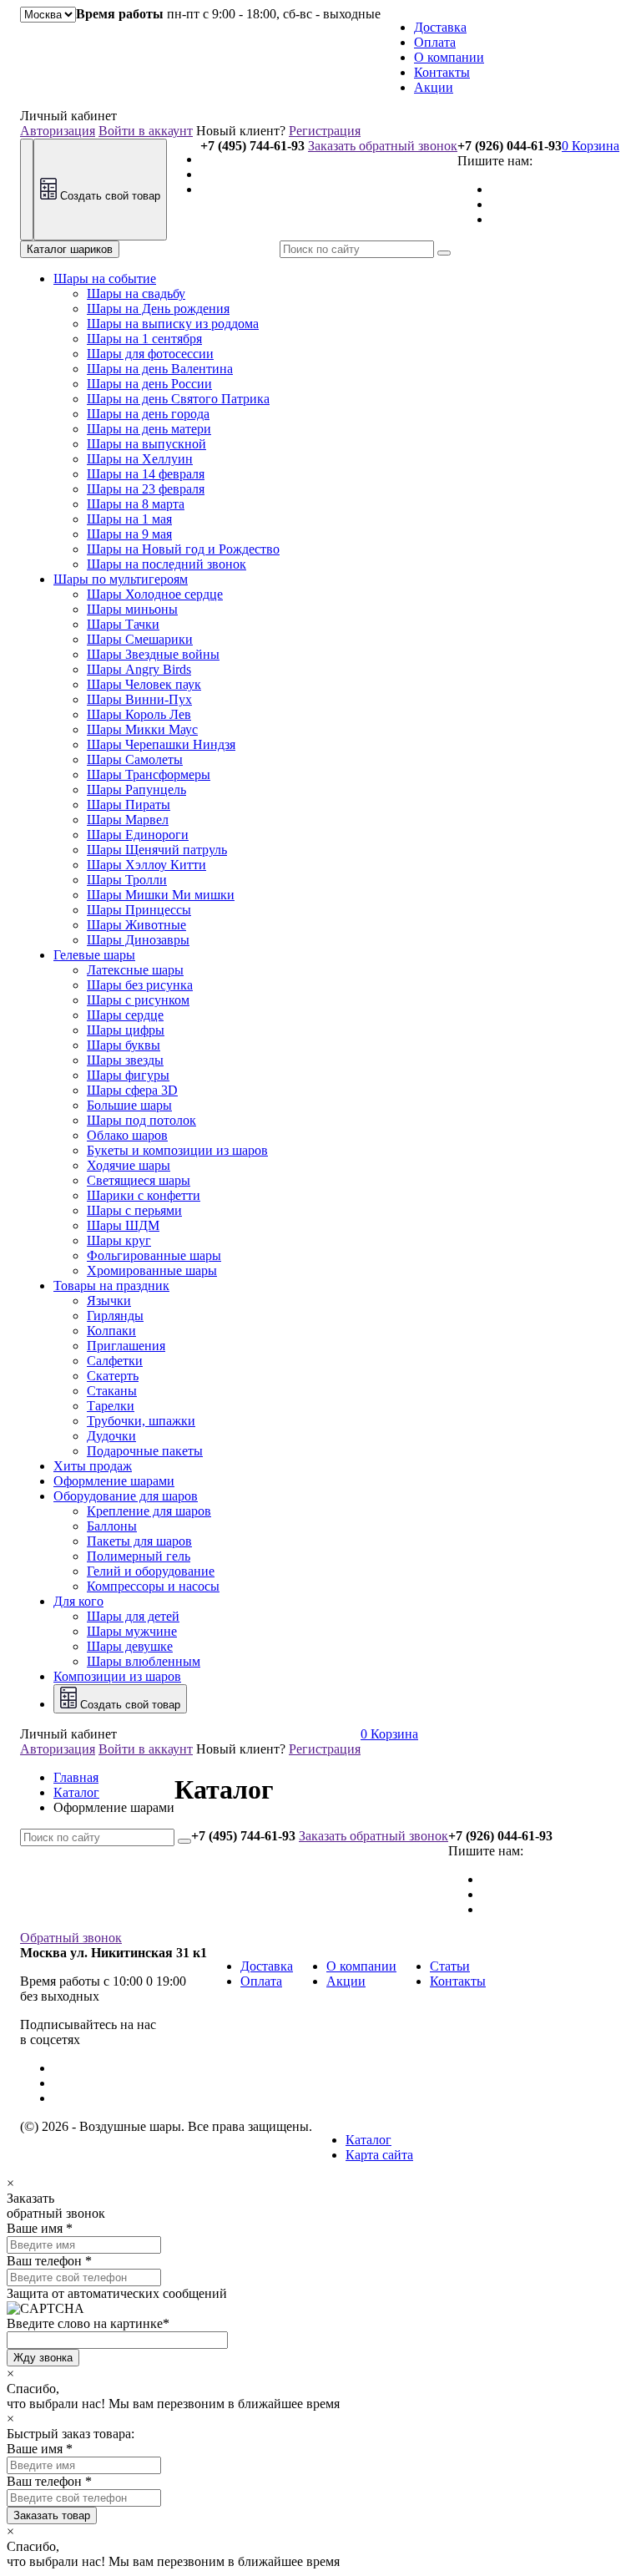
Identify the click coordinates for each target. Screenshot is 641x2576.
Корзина (591, 146)
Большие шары (129, 1105)
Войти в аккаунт (146, 131)
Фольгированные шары (154, 1255)
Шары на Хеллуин (140, 459)
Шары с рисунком (138, 1000)
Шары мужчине (132, 1631)
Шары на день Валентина (160, 369)
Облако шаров (127, 1135)
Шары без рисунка (140, 985)
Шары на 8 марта (136, 504)
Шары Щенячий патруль (157, 850)
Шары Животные (136, 925)
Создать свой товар (109, 196)
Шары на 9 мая (129, 534)
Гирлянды (115, 1316)
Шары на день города (148, 414)
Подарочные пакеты (145, 1451)
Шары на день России (149, 384)
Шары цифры (126, 1030)
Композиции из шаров (117, 1676)
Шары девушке (130, 1646)
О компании (449, 57)
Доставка (440, 27)
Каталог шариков (70, 249)
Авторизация (58, 131)
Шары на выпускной (146, 444)
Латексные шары (135, 970)
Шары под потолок (141, 1120)
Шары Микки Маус (142, 729)
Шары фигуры (128, 1075)
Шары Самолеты (135, 759)
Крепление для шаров (149, 1511)
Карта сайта (379, 2155)
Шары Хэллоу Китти (146, 865)
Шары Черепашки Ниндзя (161, 744)
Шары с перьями (134, 1210)
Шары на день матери (149, 429)
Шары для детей (133, 1616)
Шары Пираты (129, 805)
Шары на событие (105, 278)
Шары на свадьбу (136, 294)
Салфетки (115, 1361)
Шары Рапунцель (136, 790)
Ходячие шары (129, 1165)
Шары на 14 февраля (146, 474)
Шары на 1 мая (129, 519)
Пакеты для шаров (139, 1541)
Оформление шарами (114, 1481)
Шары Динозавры (138, 940)
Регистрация (325, 131)
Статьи (450, 1966)
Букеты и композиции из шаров (177, 1150)
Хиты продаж (93, 1466)
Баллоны (112, 1526)
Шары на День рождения (158, 309)
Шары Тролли (127, 880)
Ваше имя (35, 2228)
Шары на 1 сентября (144, 339)
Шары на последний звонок (167, 564)
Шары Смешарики (140, 639)
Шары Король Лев (139, 714)
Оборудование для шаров (126, 1496)
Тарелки (111, 1406)
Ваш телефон (44, 2261)
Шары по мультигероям (121, 579)
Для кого (78, 1601)
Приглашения (126, 1346)
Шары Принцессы (139, 910)
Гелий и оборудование (151, 1571)
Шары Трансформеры (149, 774)
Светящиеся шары (139, 1180)
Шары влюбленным (144, 1661)
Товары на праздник (111, 1285)
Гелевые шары (94, 955)
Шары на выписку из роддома (173, 324)
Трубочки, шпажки (141, 1421)
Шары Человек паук (144, 684)
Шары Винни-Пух (139, 699)
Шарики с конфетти (144, 1195)
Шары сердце (125, 1015)
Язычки (109, 1301)
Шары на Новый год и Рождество (183, 549)
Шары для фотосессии (150, 354)
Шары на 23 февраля (146, 489)
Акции (434, 87)
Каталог (368, 2140)
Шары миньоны (132, 609)
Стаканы (112, 1391)
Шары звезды (125, 1060)
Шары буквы (124, 1045)
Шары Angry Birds (139, 669)
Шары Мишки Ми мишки (161, 895)
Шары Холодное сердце (155, 594)
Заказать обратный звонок (383, 146)
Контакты (442, 72)
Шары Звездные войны (153, 654)
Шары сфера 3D (132, 1090)
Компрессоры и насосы (153, 1586)
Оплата (435, 42)
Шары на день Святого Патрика (178, 399)
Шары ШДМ (123, 1225)
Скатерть (113, 1376)
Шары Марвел (128, 820)
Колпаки (111, 1331)
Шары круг (119, 1240)
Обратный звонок (71, 1938)
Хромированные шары (152, 1270)
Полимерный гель (139, 1556)
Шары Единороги (138, 835)
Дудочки (111, 1436)
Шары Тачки (123, 624)
